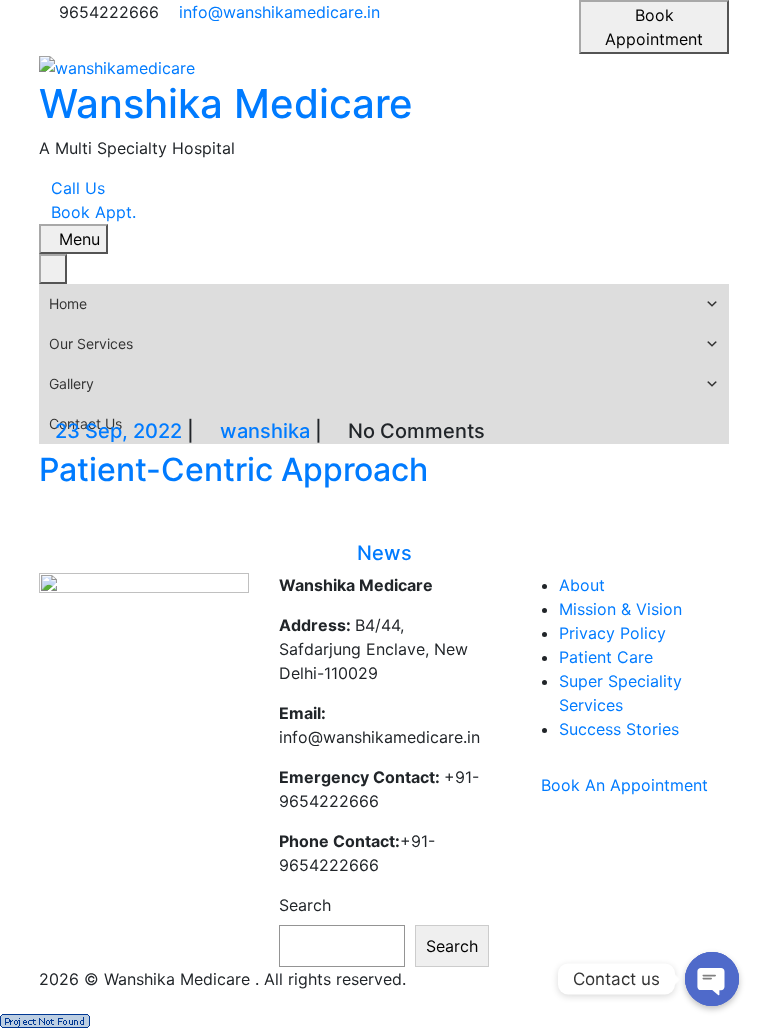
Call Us (78, 188)
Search (305, 905)
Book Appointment (654, 27)
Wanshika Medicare (226, 103)
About (582, 585)
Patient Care (606, 657)
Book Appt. (93, 212)
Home (68, 303)
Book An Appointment (624, 785)
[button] (712, 304)
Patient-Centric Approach (233, 469)
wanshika (265, 431)
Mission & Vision (620, 609)
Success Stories (619, 729)
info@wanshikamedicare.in (279, 12)
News (384, 553)
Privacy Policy (612, 633)
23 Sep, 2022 (118, 431)
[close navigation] (53, 269)
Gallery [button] (71, 383)
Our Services (91, 343)
